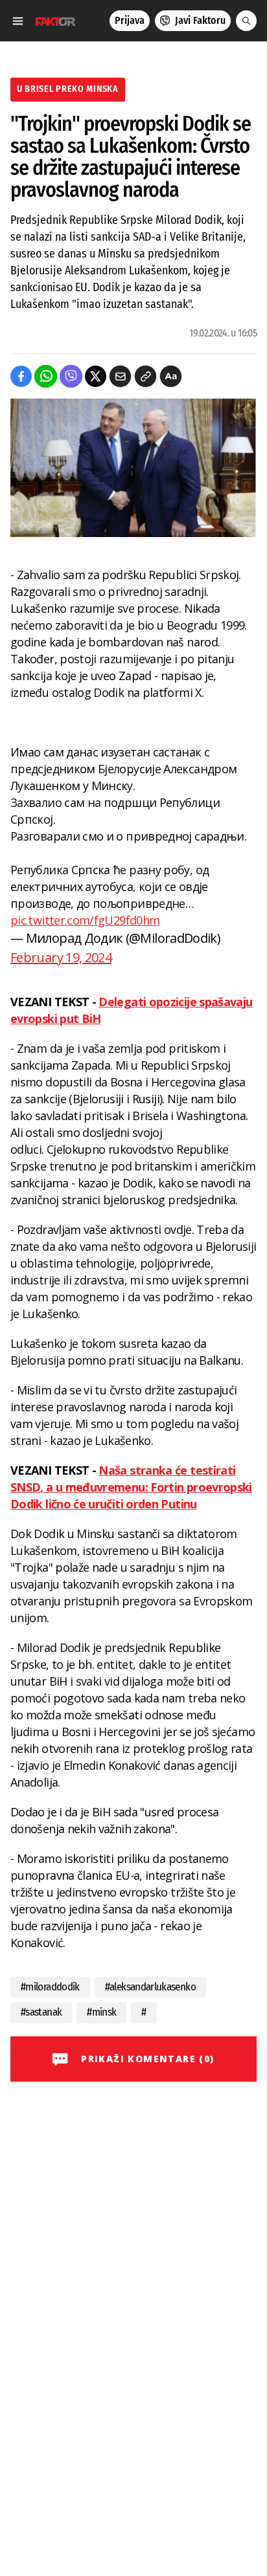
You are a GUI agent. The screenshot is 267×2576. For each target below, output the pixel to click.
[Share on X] (96, 376)
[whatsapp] (46, 376)
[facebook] (21, 376)
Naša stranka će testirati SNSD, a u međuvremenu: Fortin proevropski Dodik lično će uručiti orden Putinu (131, 1487)
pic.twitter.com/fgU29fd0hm (85, 920)
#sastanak (41, 2012)
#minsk (101, 2012)
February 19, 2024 (61, 957)
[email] (120, 376)
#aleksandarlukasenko (150, 1987)
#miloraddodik (50, 1987)
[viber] (71, 376)
